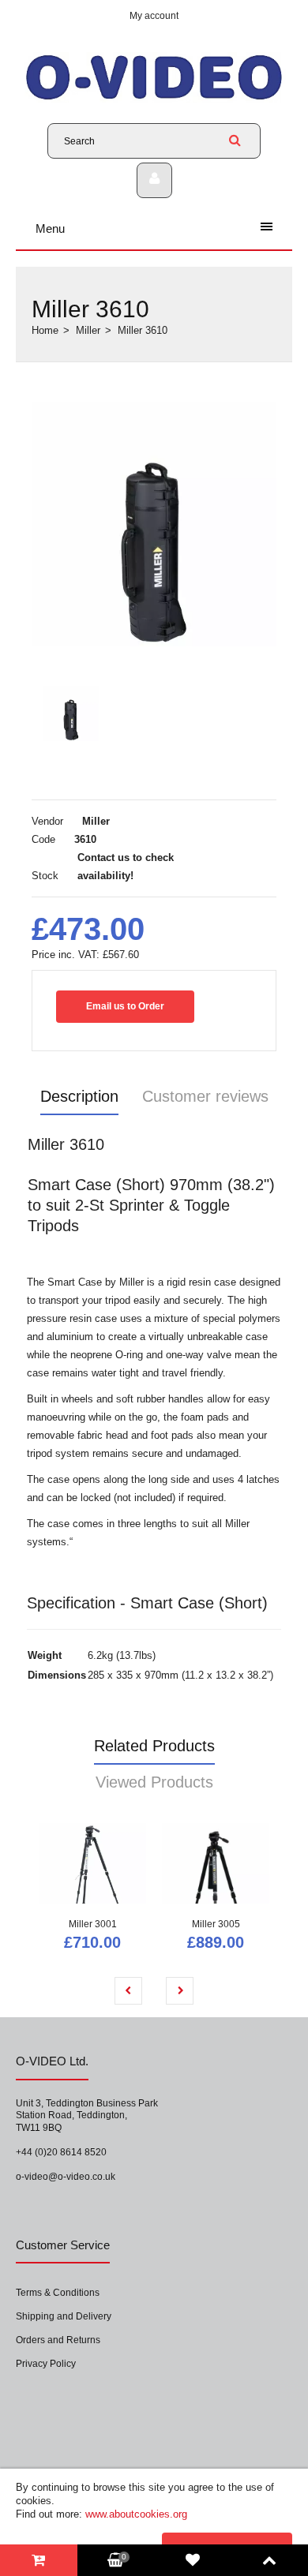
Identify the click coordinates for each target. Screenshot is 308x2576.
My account (154, 16)
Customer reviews (205, 1096)
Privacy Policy (46, 2364)
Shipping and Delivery (64, 2316)
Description (79, 1096)
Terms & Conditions (58, 2293)
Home (45, 330)
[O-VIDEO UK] (154, 99)
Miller (88, 330)
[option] (154, 524)
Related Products (154, 1746)
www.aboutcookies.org (136, 2514)
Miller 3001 (93, 1924)
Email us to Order (125, 1006)
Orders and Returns (58, 2340)
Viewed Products (154, 1782)
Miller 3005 (216, 1924)
